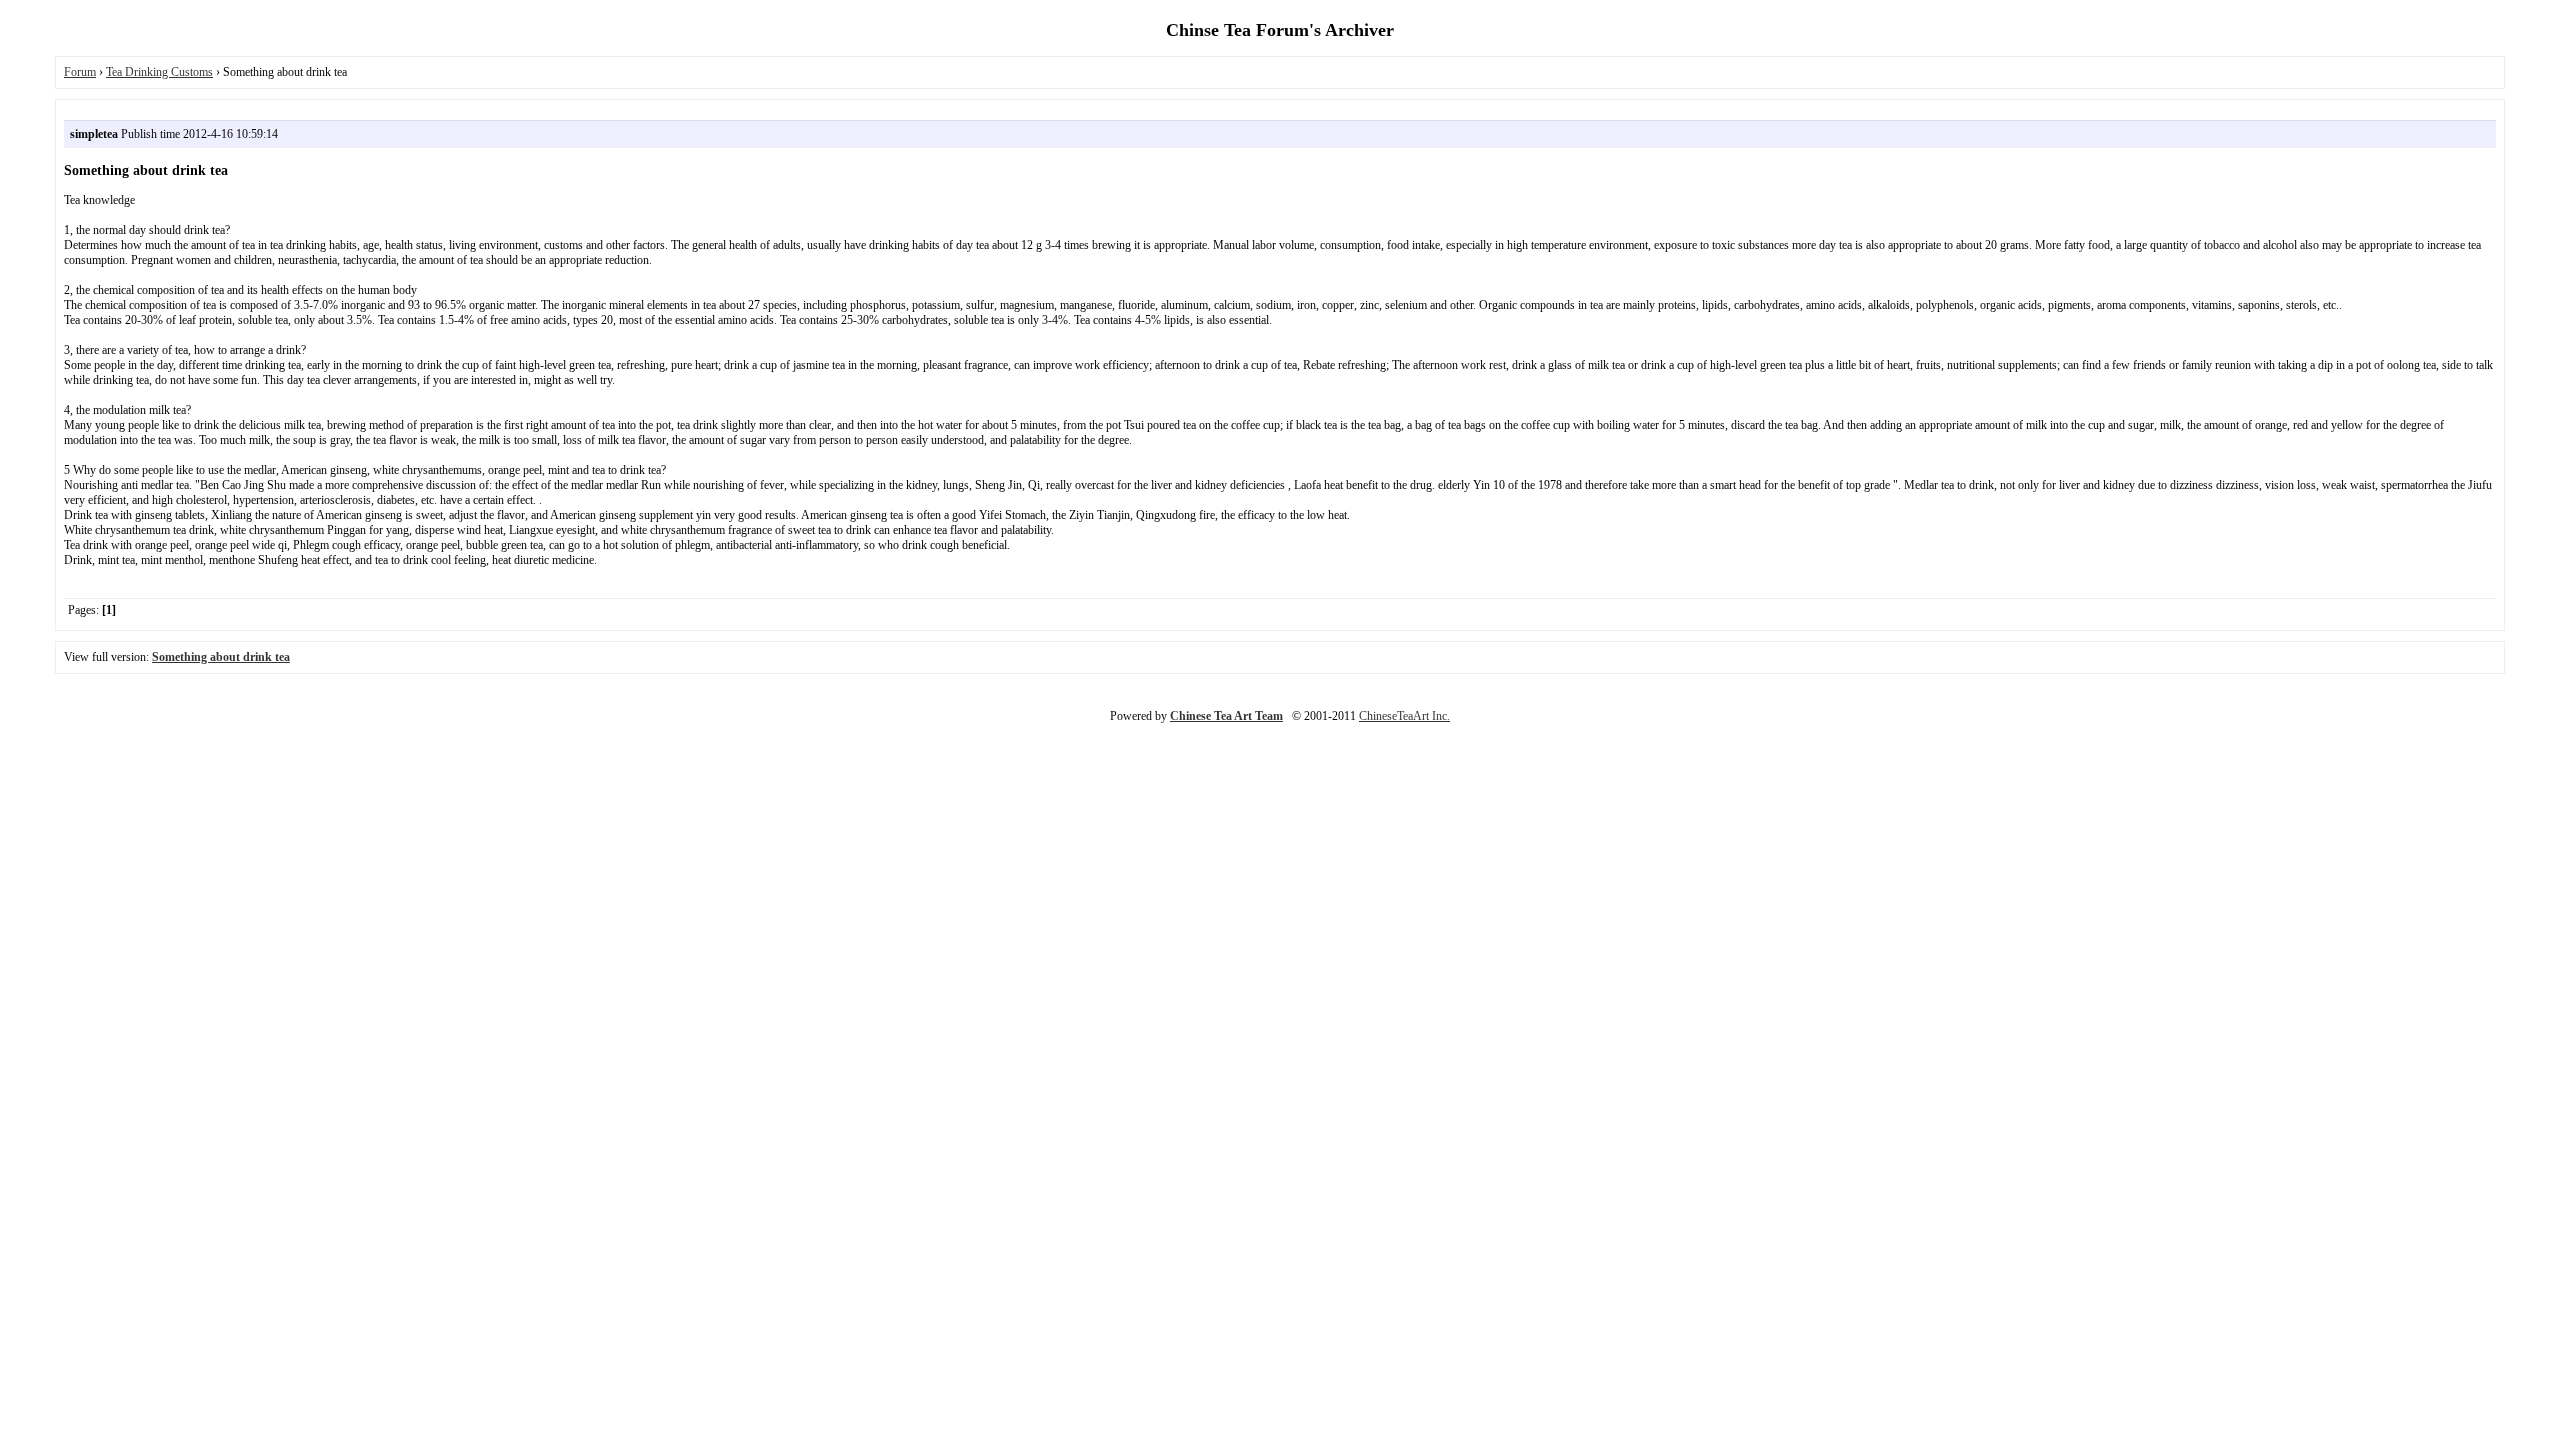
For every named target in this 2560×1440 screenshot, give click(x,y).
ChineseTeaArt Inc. (1404, 716)
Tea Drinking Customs (159, 72)
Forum (80, 72)
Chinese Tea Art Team (1226, 716)
